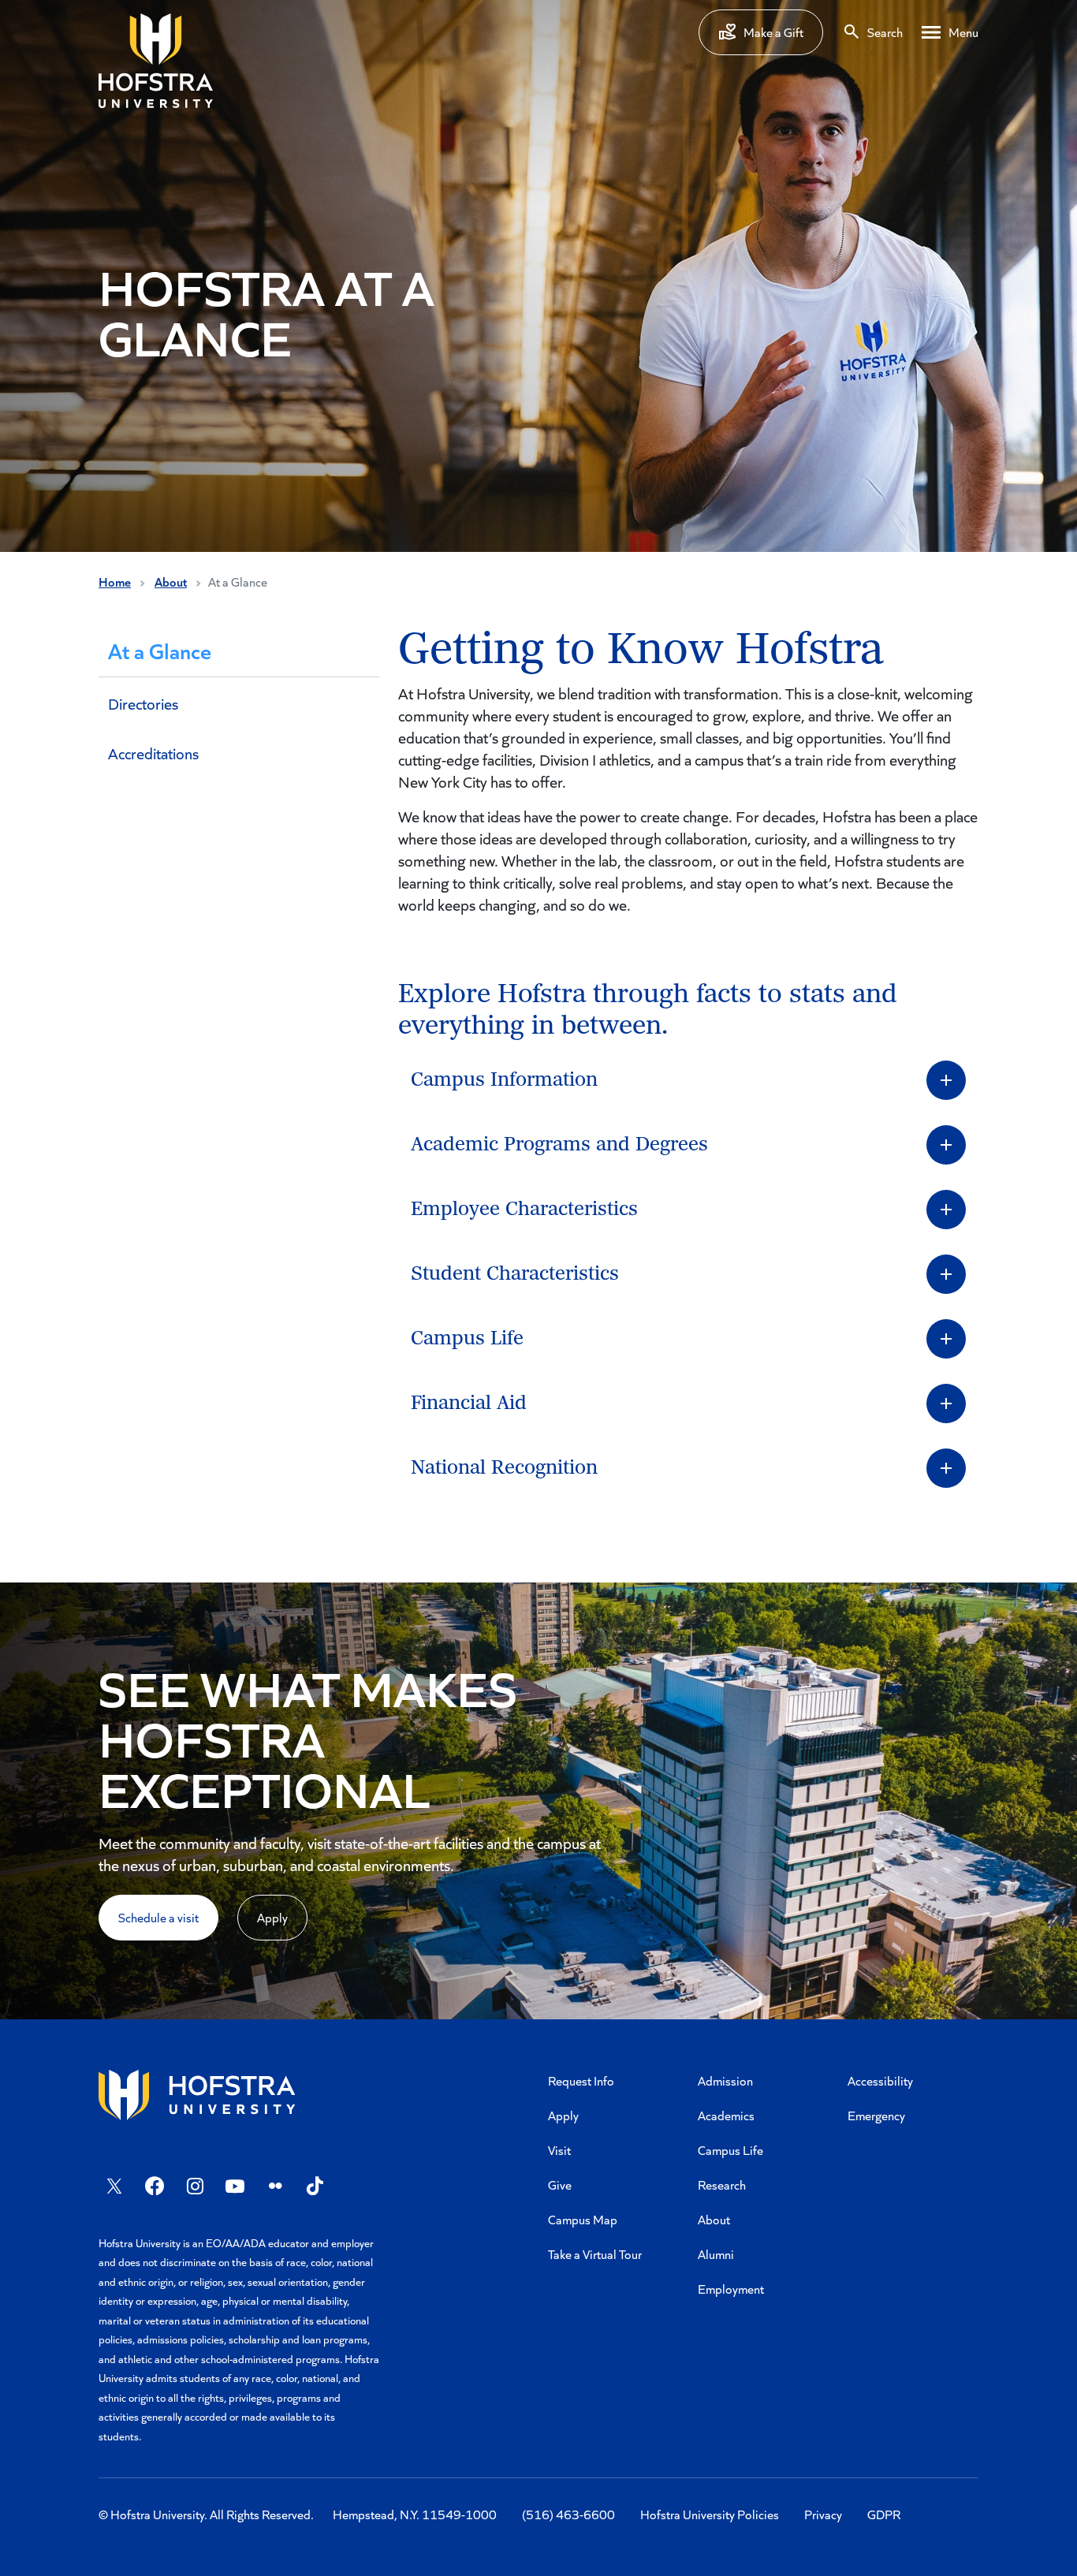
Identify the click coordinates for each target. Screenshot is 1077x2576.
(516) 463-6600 (568, 2514)
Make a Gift (773, 32)
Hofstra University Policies (710, 2514)
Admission (725, 2080)
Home (115, 582)
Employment (731, 2289)
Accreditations (153, 753)
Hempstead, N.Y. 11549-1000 (415, 2514)
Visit (559, 2150)
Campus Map (583, 2219)
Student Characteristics (515, 1274)
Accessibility (880, 2080)
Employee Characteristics (524, 1209)
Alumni (716, 2254)
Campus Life (467, 1338)
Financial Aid (469, 1403)
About (171, 582)
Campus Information (504, 1080)
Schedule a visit (158, 1917)
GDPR (884, 2514)
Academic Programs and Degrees (559, 1144)
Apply (272, 1917)
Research (722, 2185)
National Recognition (504, 1468)
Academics (726, 2115)
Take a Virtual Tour (595, 2254)
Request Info (581, 2080)
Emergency (876, 2115)
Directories (143, 703)
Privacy (823, 2514)
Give (560, 2185)
